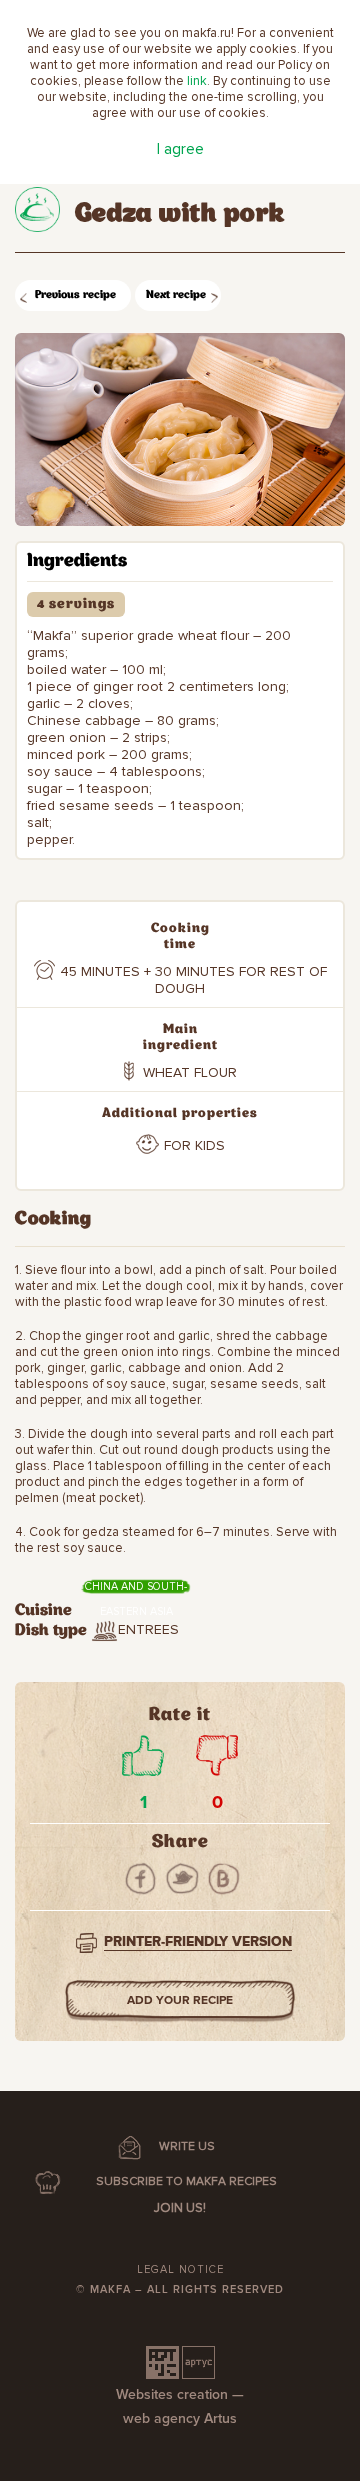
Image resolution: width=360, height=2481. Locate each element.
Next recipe (176, 295)
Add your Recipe (180, 2000)
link (197, 81)
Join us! (180, 2208)
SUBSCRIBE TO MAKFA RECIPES (186, 2181)
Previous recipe (75, 295)
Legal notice (180, 2269)
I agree (180, 149)
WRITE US (187, 2146)
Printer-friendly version (198, 1941)
